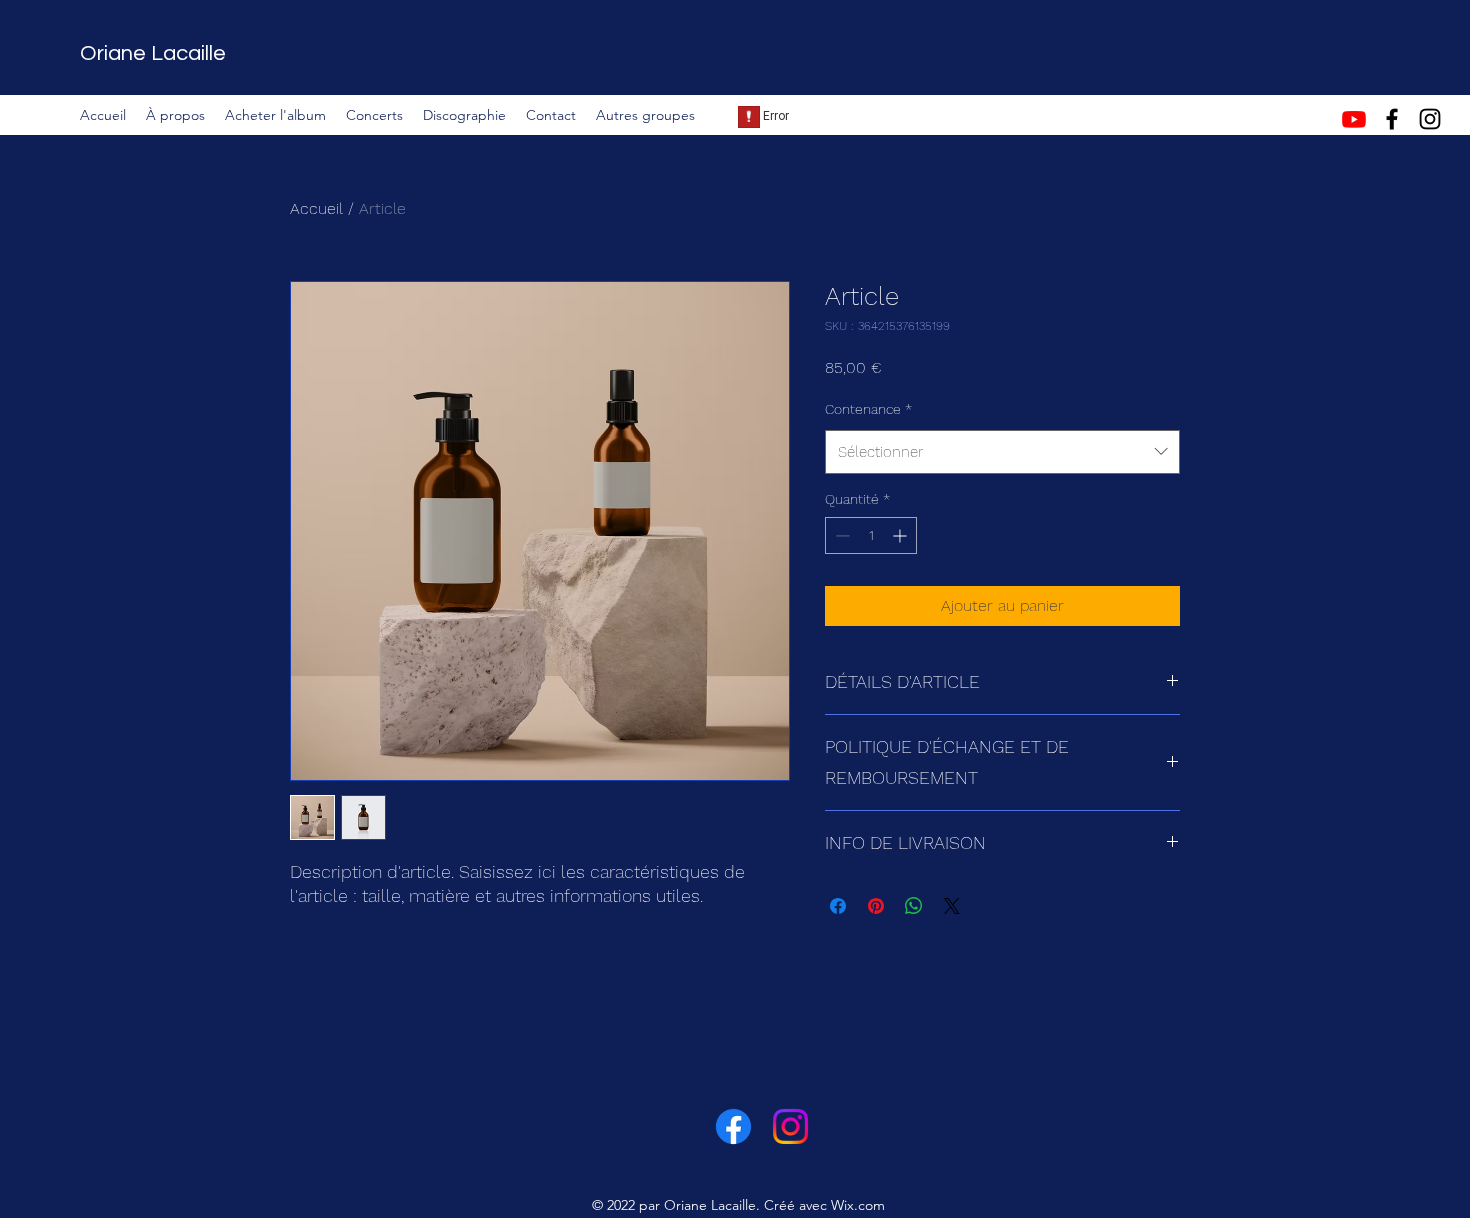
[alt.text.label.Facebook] (1392, 119)
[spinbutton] (871, 535)
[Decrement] (840, 535)
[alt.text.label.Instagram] (1430, 119)
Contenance (868, 409)
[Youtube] (1354, 119)
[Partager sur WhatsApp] (914, 906)
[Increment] (901, 535)
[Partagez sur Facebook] (838, 906)
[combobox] (1002, 452)
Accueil (316, 208)
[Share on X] (952, 906)
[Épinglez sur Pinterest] (876, 906)
